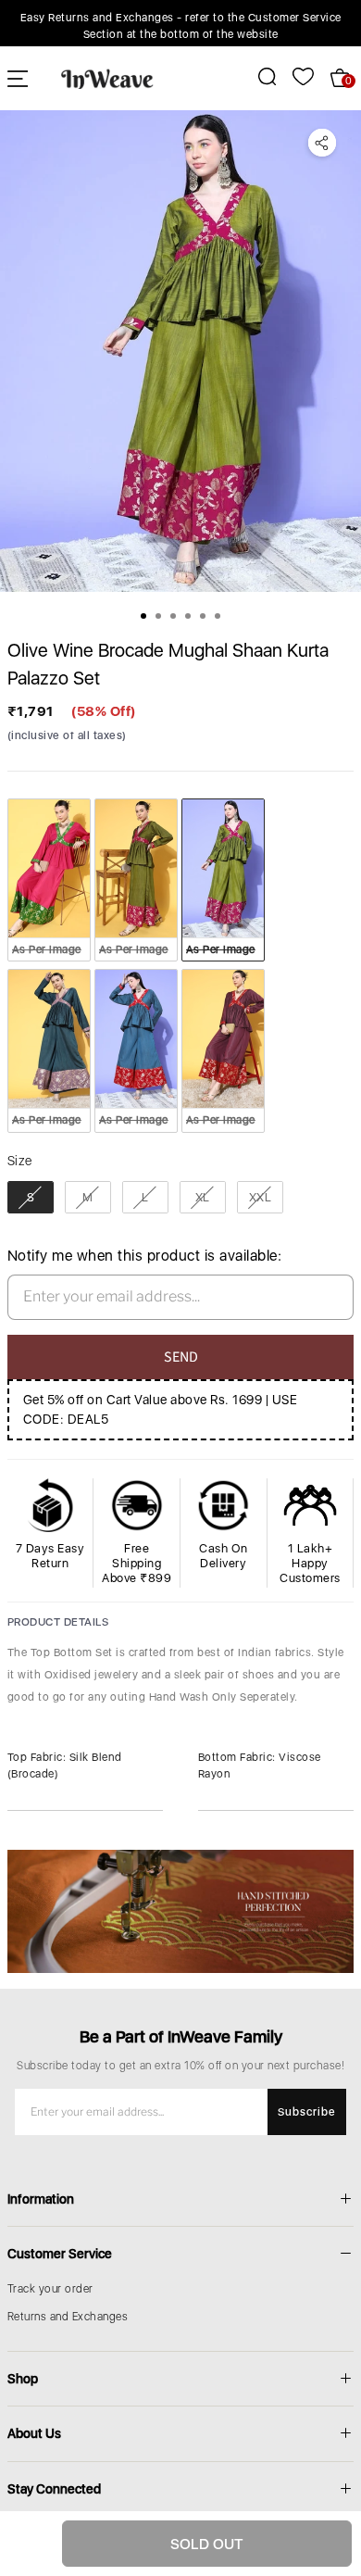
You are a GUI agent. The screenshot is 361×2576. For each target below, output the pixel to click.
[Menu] (18, 78)
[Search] (257, 76)
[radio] (49, 880)
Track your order (50, 2289)
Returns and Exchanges (68, 2317)
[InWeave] (107, 78)
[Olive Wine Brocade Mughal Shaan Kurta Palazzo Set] (180, 351)
